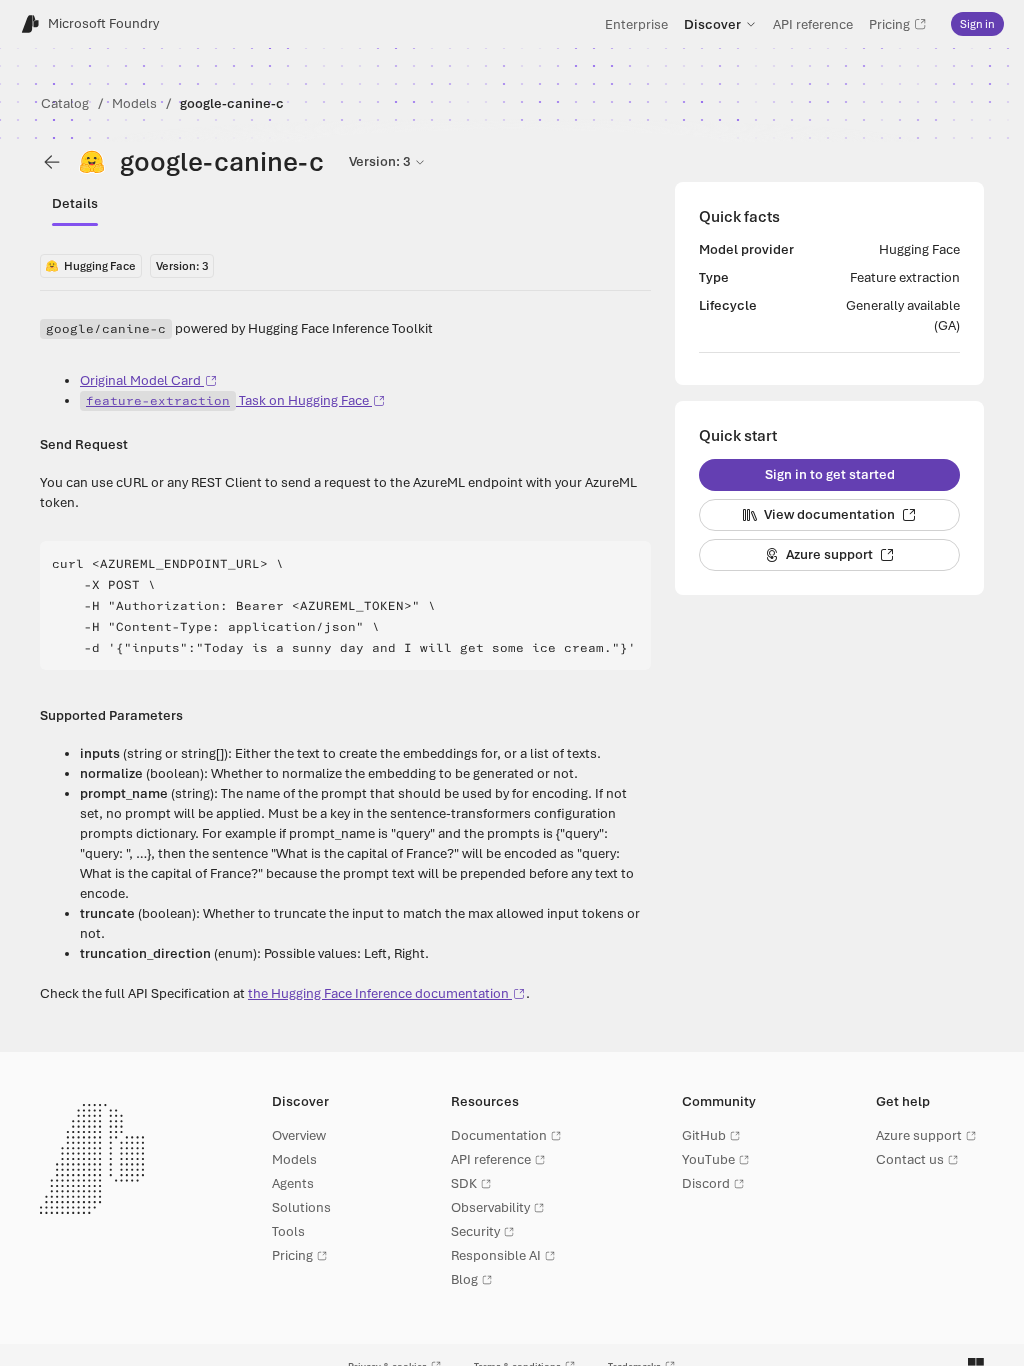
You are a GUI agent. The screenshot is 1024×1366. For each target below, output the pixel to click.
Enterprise (636, 24)
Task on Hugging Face (227, 400)
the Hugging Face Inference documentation (378, 993)
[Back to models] (52, 162)
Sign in (977, 24)
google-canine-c (232, 103)
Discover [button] (712, 24)
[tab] (75, 204)
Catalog (65, 103)
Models (134, 103)
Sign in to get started (830, 474)
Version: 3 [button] (379, 161)
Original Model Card (140, 380)
